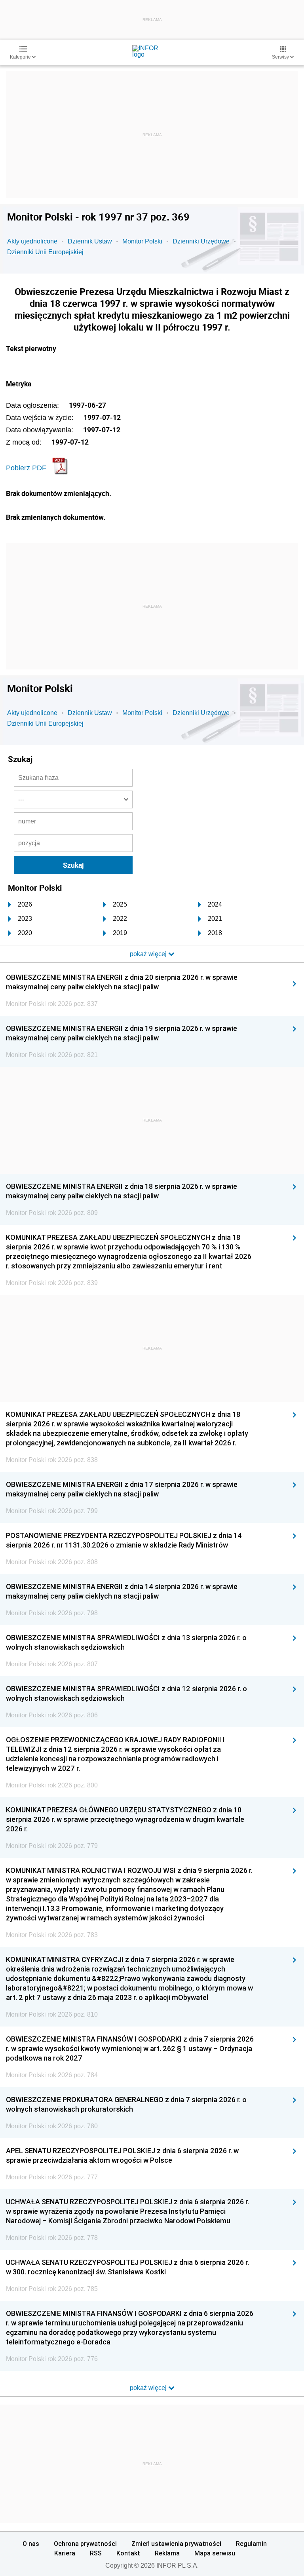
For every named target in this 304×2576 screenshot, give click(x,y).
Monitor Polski (142, 241)
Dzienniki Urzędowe (201, 241)
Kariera (65, 2553)
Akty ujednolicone (32, 241)
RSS (96, 2553)
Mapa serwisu (215, 2553)
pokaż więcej (149, 2388)
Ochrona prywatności (85, 2544)
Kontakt (128, 2553)
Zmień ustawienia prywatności (176, 2544)
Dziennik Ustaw (90, 241)
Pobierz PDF (26, 468)
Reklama (167, 2553)
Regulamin (251, 2544)
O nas (31, 2544)
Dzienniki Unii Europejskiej (45, 252)
